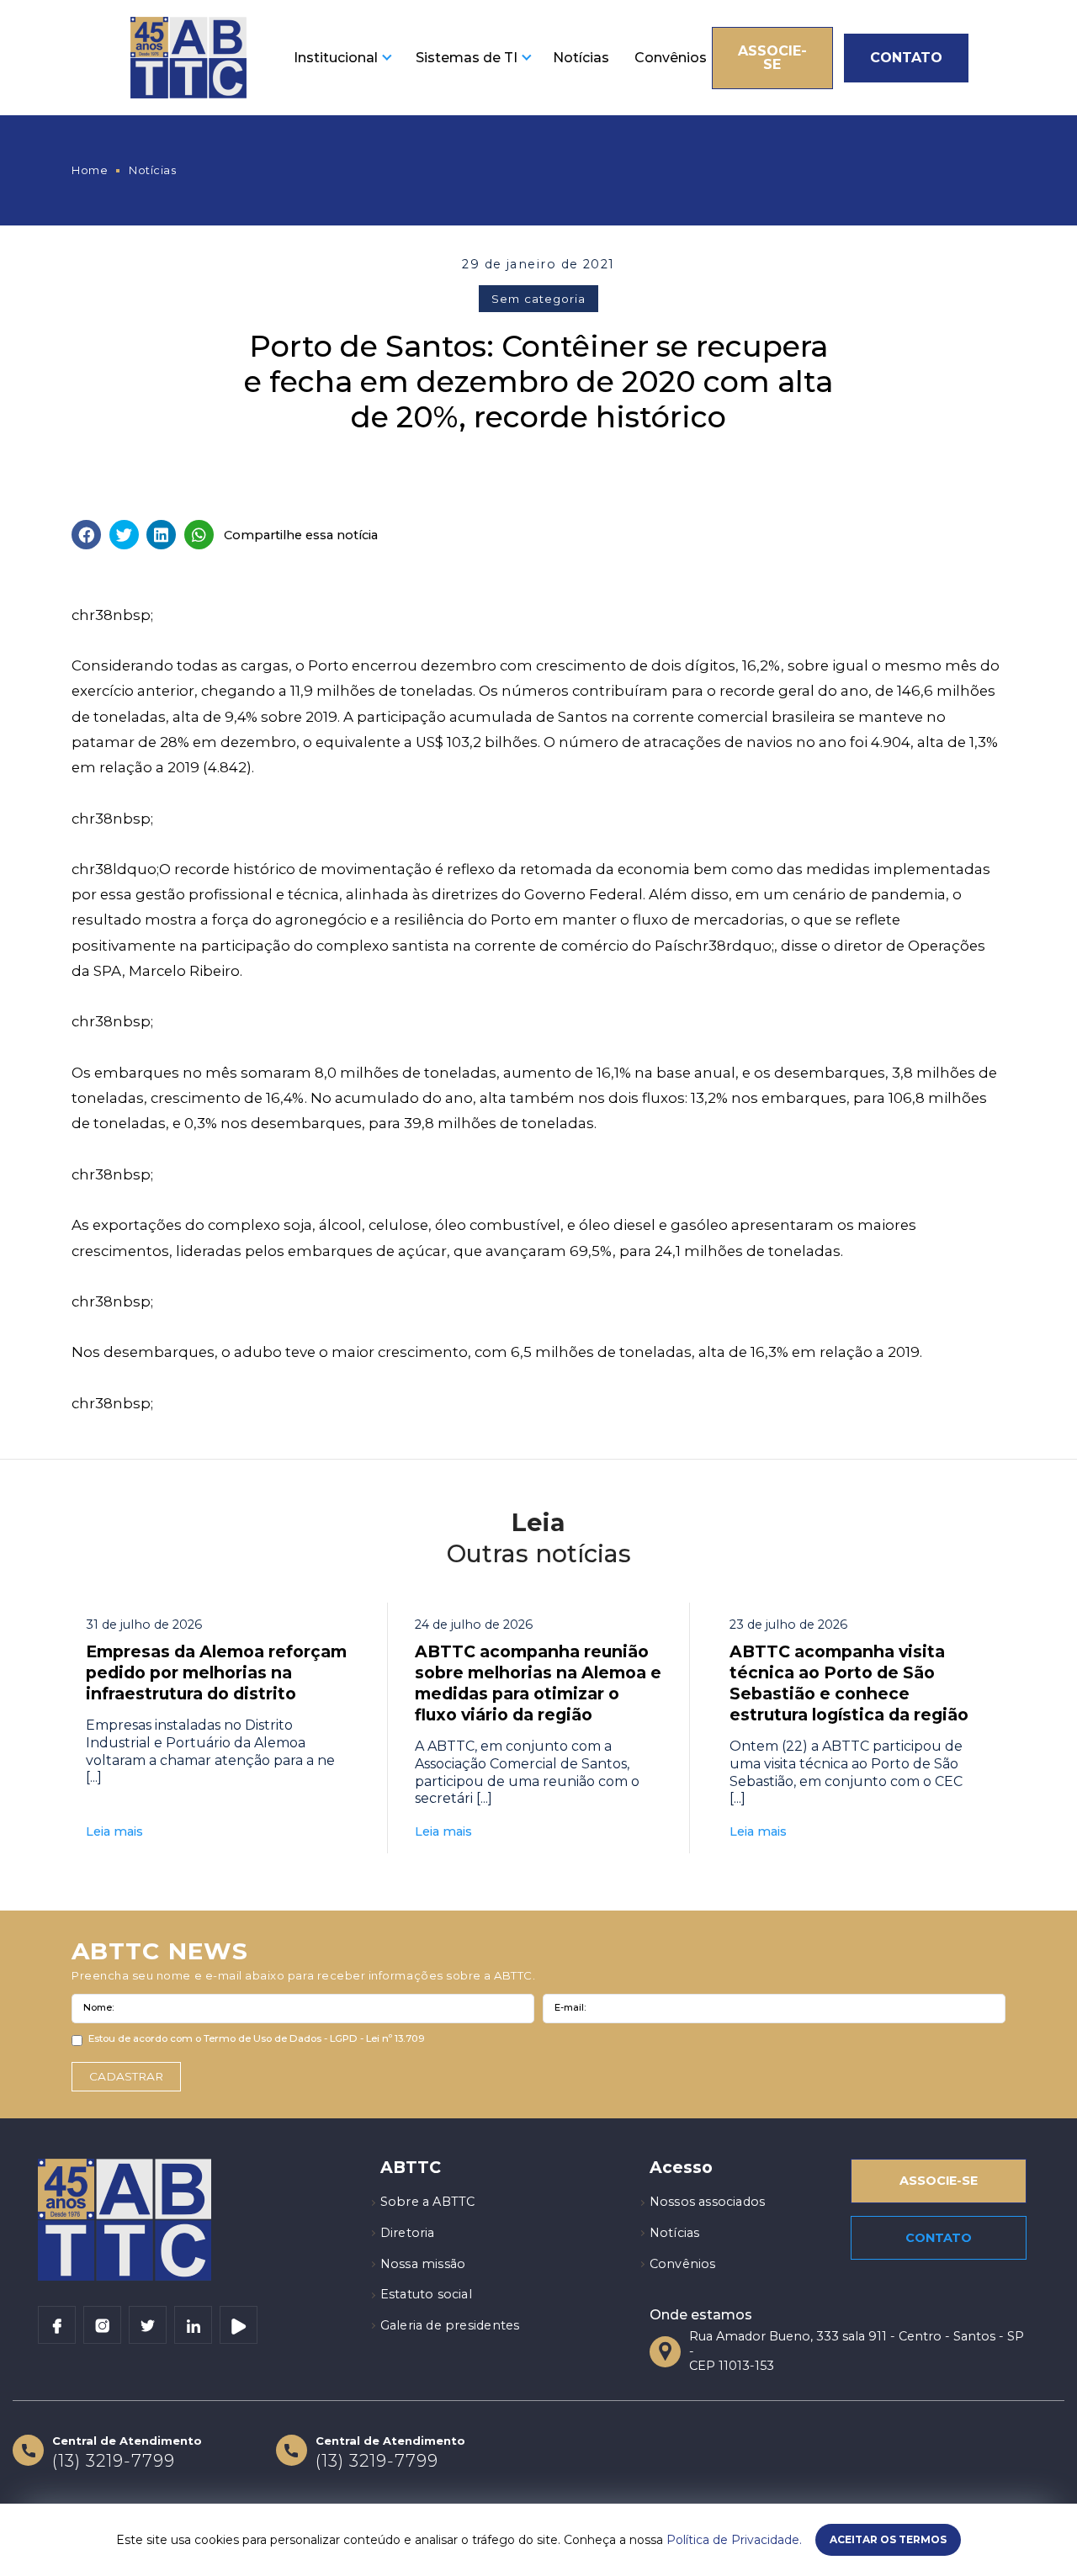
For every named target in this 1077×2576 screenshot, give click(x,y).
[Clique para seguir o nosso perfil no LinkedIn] (193, 2325)
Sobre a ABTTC (428, 2202)
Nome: (98, 2007)
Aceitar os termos (888, 2539)
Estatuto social (426, 2294)
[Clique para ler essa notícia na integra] (217, 1728)
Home (90, 170)
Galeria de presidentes (450, 2325)
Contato (906, 58)
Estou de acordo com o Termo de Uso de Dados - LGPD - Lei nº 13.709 (257, 2038)
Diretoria (408, 2233)
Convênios (671, 58)
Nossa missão (423, 2264)
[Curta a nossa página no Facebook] (57, 2325)
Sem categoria (538, 299)
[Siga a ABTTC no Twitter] (148, 2325)
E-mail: (570, 2007)
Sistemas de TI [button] (467, 58)
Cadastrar (126, 2076)
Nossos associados (708, 2202)
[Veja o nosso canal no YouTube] (239, 2325)
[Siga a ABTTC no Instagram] (102, 2325)
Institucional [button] (336, 58)
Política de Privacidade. (734, 2540)
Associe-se (772, 58)
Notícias (581, 58)
